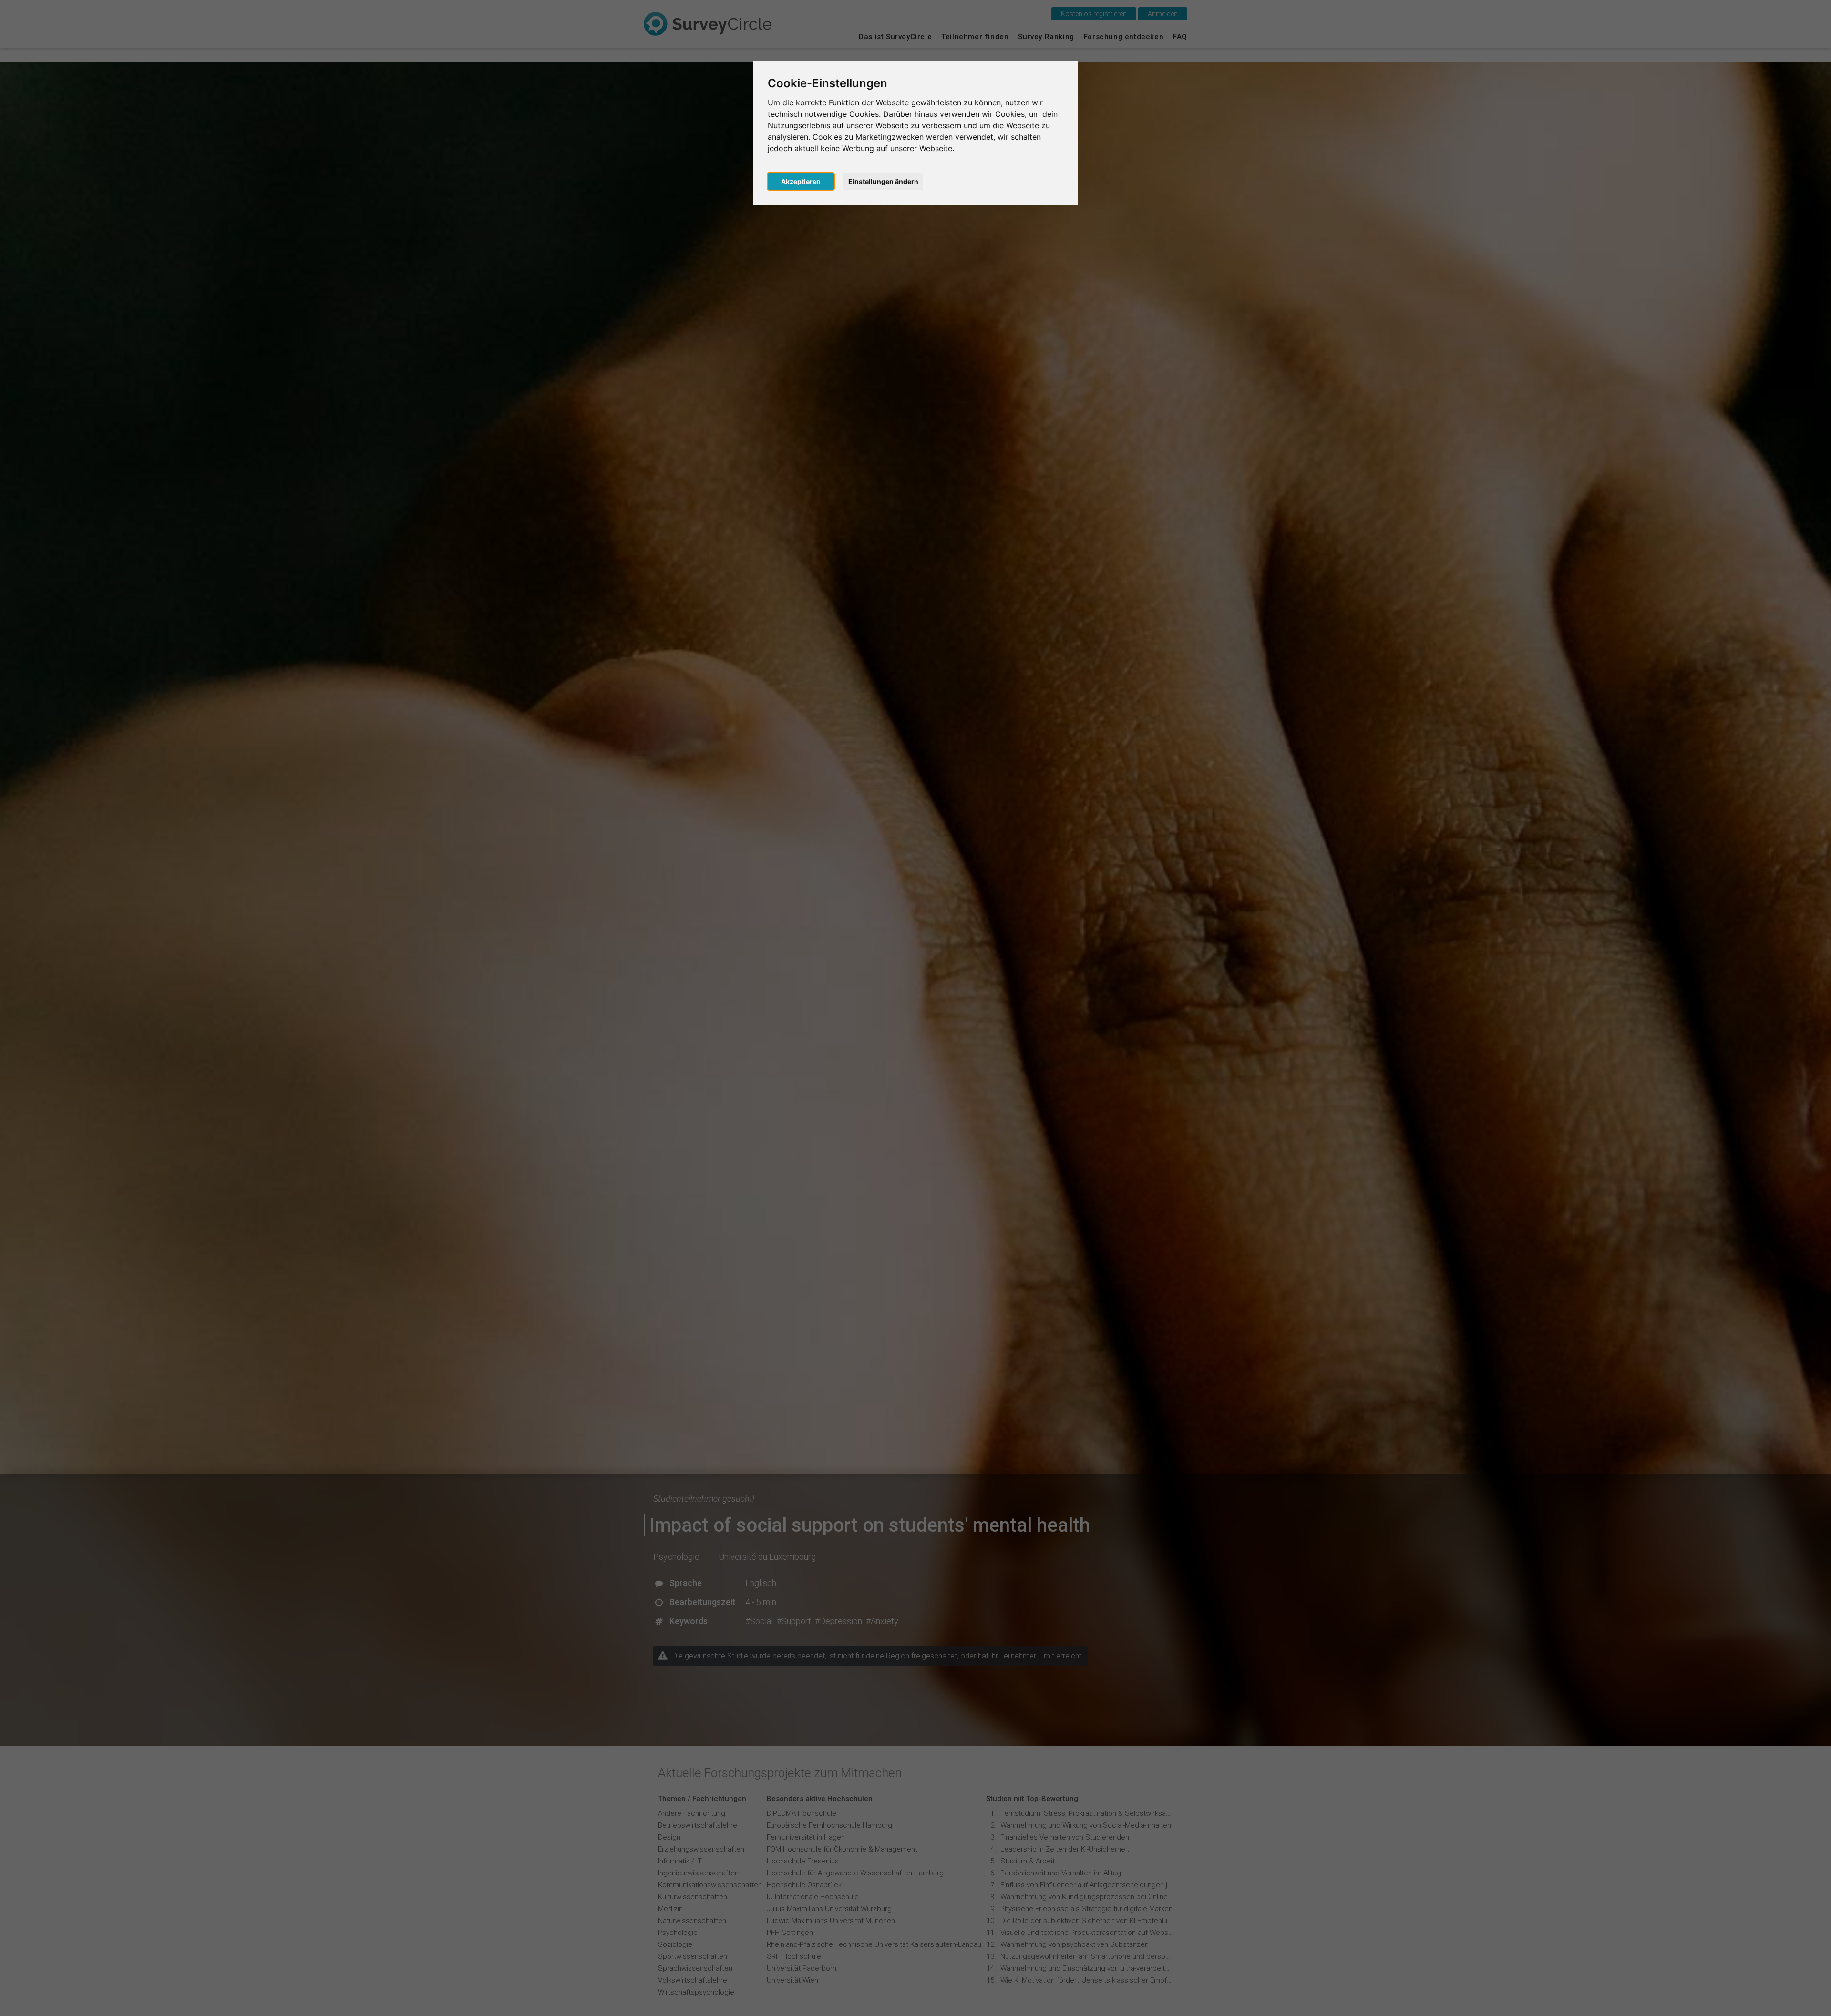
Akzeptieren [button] (801, 181)
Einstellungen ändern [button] (883, 181)
